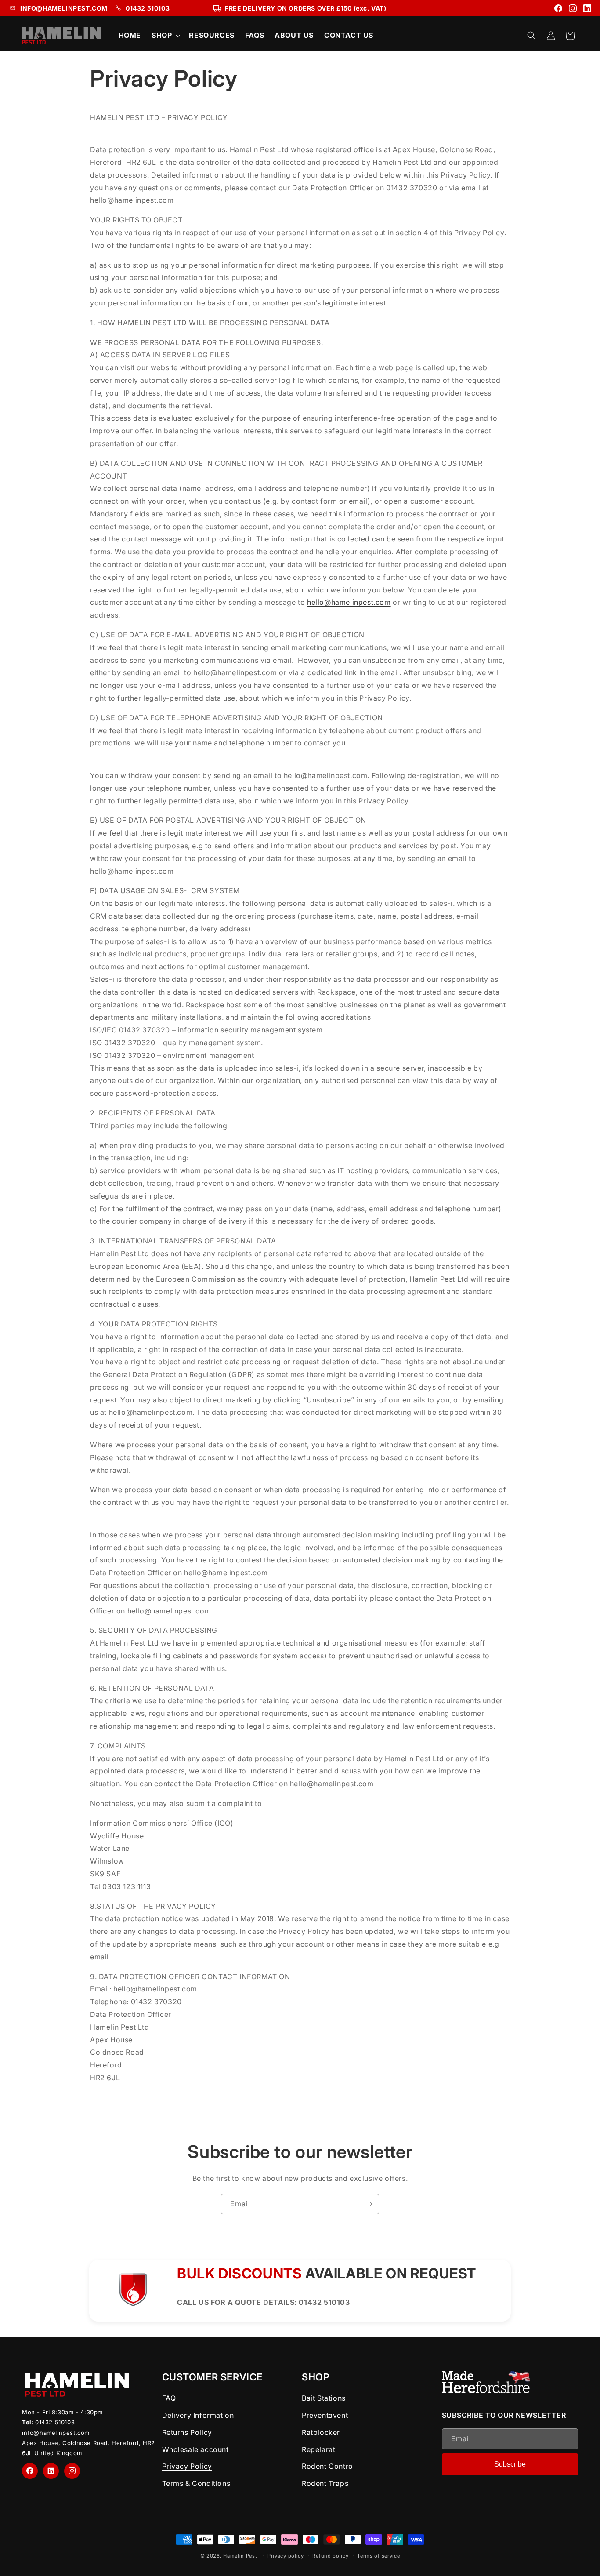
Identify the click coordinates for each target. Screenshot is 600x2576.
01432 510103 (148, 8)
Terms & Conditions (196, 2483)
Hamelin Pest (240, 2556)
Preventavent (325, 2415)
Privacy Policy (187, 2466)
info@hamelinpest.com (56, 2433)
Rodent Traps (325, 2483)
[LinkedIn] (587, 8)
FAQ (169, 2398)
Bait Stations (324, 2398)
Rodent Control (328, 2466)
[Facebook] (558, 8)
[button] (165, 35)
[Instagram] (573, 8)
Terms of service (378, 2556)
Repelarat (318, 2449)
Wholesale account (195, 2449)
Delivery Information (198, 2415)
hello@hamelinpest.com (349, 602)
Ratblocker (321, 2432)
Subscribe (510, 2464)
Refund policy (330, 2556)
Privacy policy (286, 2556)
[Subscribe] (369, 2204)
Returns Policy (187, 2432)
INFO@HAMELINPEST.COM (64, 8)
